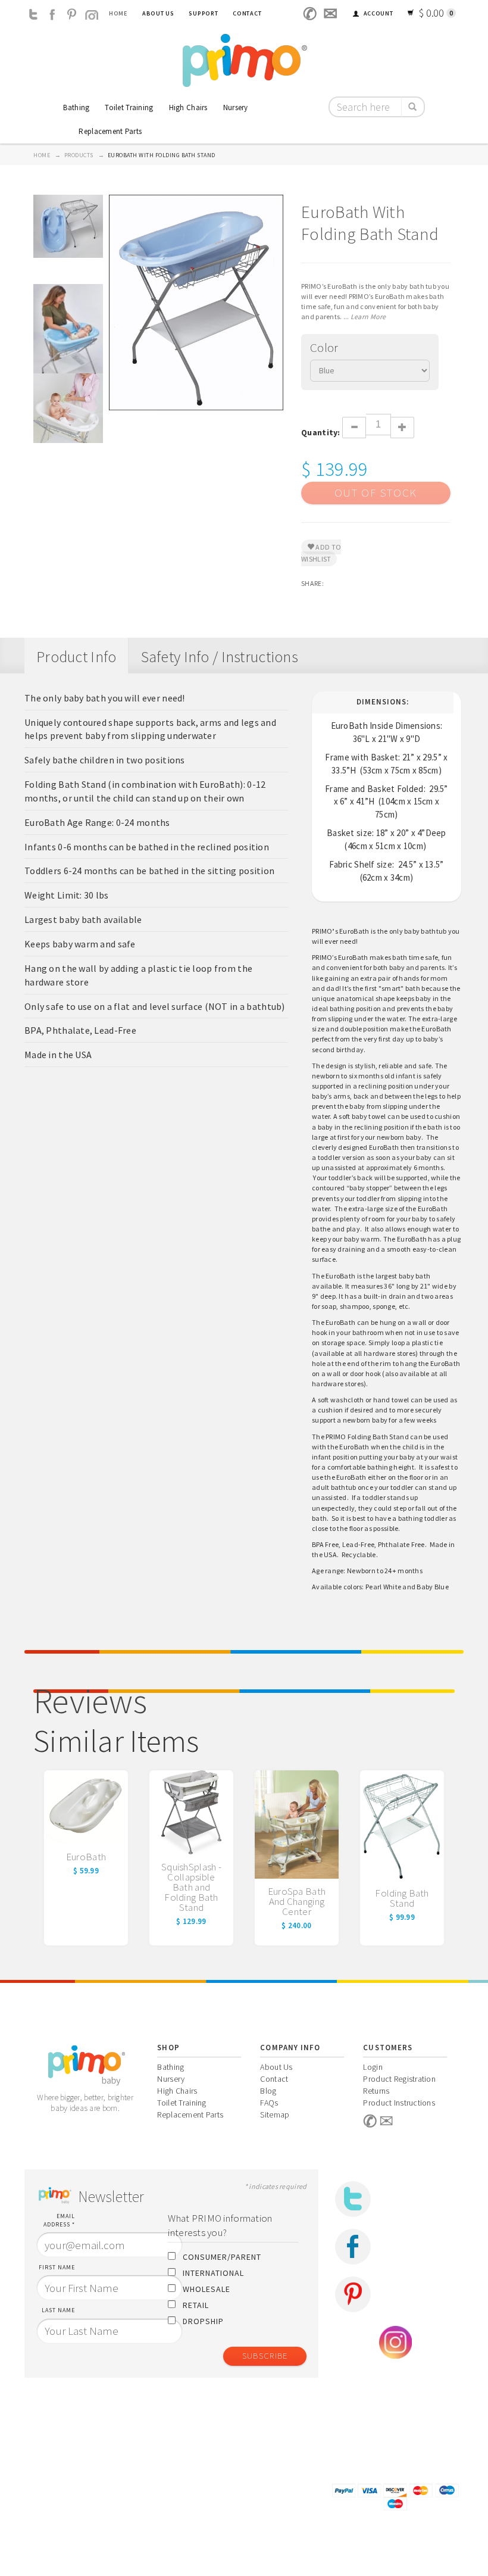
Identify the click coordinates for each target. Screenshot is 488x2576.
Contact (247, 13)
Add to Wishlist (321, 553)
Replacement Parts (110, 131)
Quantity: (322, 432)
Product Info (76, 657)
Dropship (203, 2321)
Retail (196, 2305)
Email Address (59, 2220)
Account (378, 13)
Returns (376, 2091)
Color (324, 347)
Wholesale (207, 2289)
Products (79, 155)
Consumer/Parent (222, 2257)
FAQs (269, 2103)
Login (373, 2067)
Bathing (76, 107)
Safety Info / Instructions (220, 657)
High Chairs (188, 107)
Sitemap (275, 2115)
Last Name (58, 2310)
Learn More (368, 316)
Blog (268, 2091)
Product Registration (399, 2079)
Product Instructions (399, 2103)
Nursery (236, 107)
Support (203, 13)
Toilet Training (129, 107)
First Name (57, 2267)
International (213, 2273)
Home (118, 13)
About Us (158, 13)
